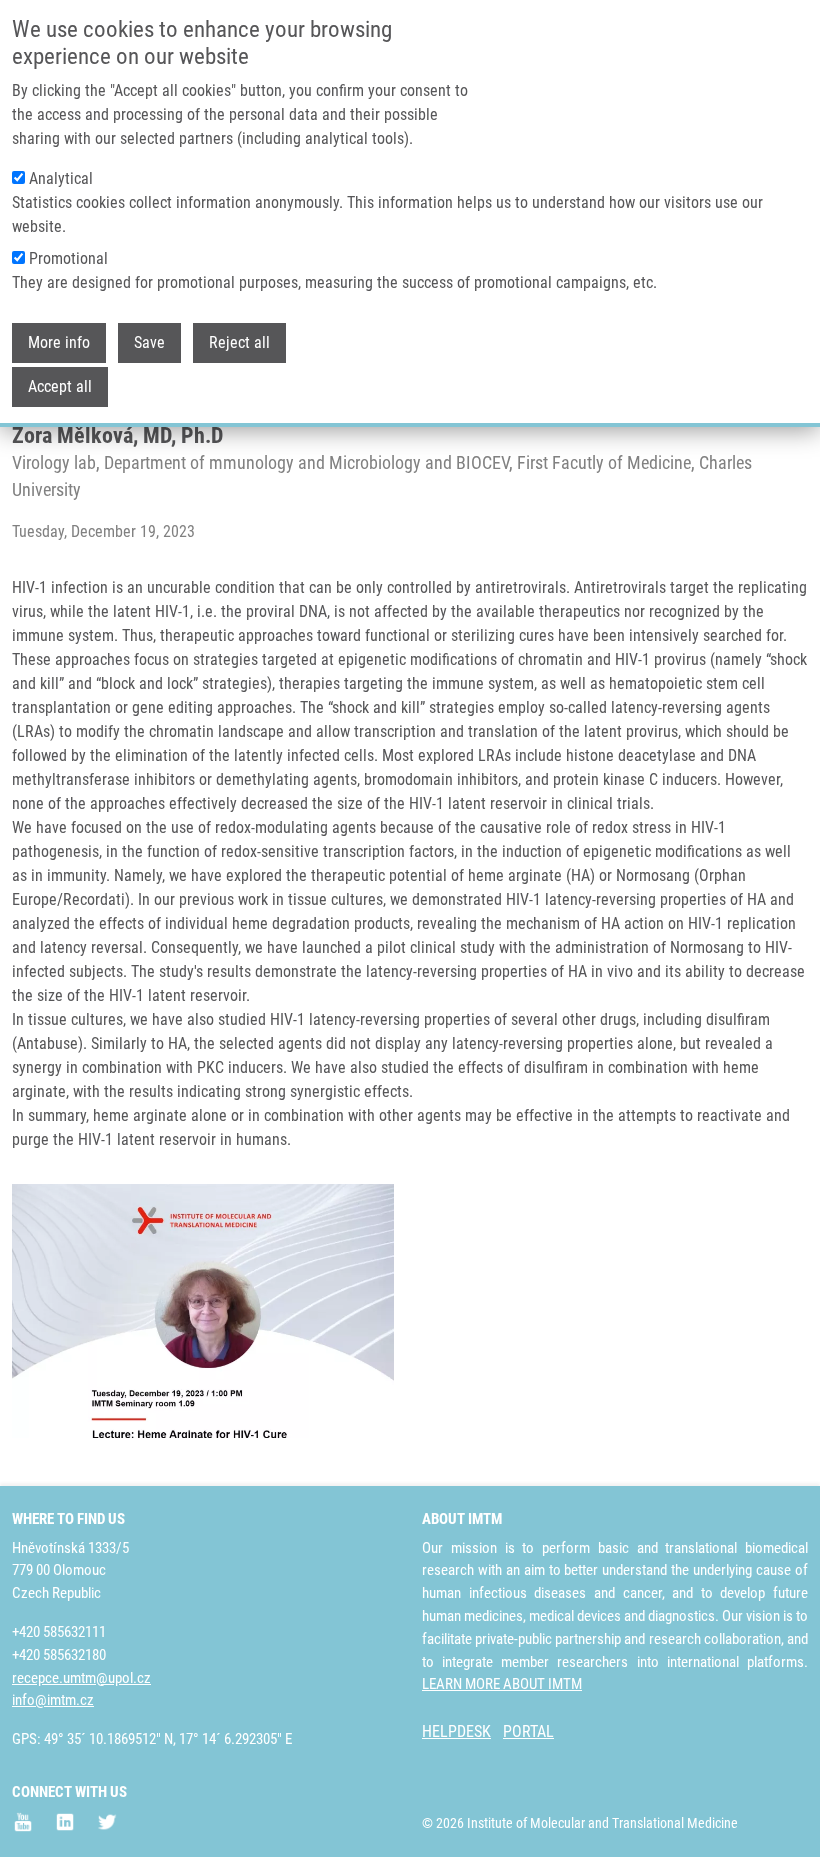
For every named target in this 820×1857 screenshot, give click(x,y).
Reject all (239, 342)
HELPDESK (456, 1731)
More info (59, 342)
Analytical (61, 178)
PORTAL (528, 1731)
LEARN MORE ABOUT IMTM (502, 1684)
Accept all (60, 386)
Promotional (68, 258)
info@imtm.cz (53, 1700)
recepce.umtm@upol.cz (81, 1678)
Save (149, 342)
